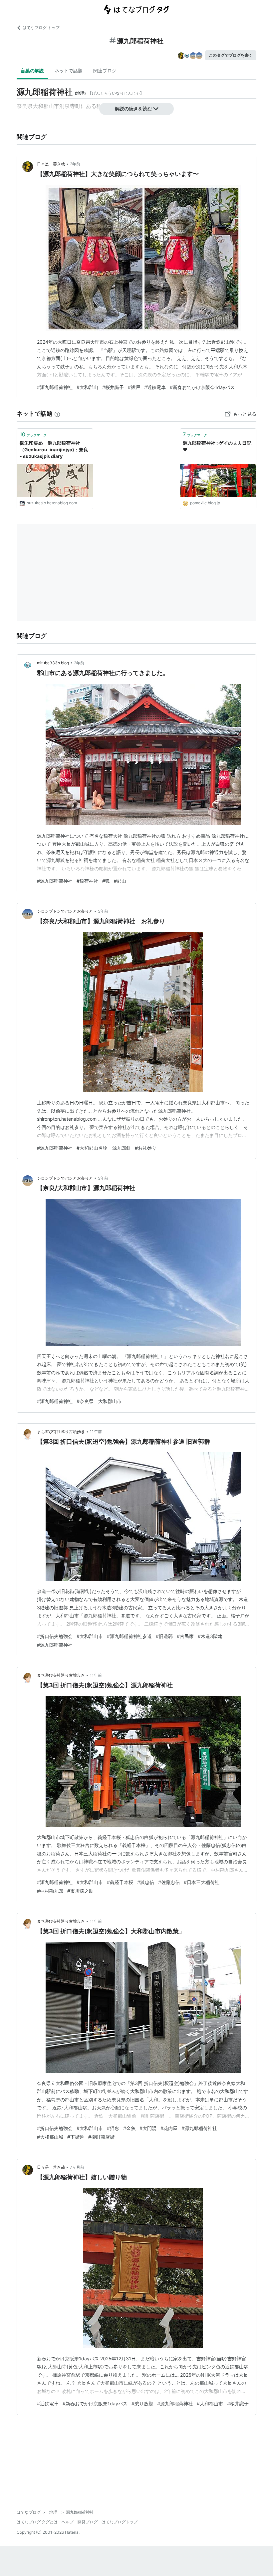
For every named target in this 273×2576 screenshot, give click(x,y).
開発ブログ (88, 2522)
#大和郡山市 (90, 1636)
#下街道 (76, 2137)
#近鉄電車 (155, 387)
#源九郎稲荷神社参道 (129, 1636)
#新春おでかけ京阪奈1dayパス (202, 387)
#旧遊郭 (164, 1636)
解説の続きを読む (134, 108)
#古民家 (185, 1636)
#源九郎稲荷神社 (55, 387)
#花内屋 (169, 2128)
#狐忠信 (146, 1882)
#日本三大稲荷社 (202, 1882)
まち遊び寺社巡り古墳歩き (61, 1431)
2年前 (75, 164)
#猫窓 (113, 2128)
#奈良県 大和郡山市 (99, 1401)
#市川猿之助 (80, 1891)
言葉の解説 (32, 70)
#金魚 (129, 2128)
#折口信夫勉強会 (55, 1636)
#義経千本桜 (120, 1882)
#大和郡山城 (50, 2137)
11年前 (96, 1431)
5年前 (103, 911)
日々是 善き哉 (51, 164)
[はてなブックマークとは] (57, 413)
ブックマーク (33, 434)
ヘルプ (68, 2522)
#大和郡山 (87, 387)
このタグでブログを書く (231, 55)
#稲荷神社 (87, 881)
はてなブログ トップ (41, 27)
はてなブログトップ (120, 2522)
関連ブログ (105, 70)
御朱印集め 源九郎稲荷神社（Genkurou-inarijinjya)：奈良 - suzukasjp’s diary (54, 449)
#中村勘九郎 (50, 1891)
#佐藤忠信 (169, 1882)
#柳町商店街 (101, 2137)
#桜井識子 (113, 387)
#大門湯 (148, 2128)
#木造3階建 (210, 1636)
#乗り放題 (142, 2403)
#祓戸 (134, 387)
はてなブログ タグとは (37, 2522)
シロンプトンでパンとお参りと (65, 911)
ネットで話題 (69, 70)
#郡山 (120, 881)
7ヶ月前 (77, 2167)
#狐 (106, 881)
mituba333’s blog (53, 663)
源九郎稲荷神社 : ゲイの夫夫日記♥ (217, 446)
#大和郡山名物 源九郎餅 (104, 1148)
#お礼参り (146, 1148)
